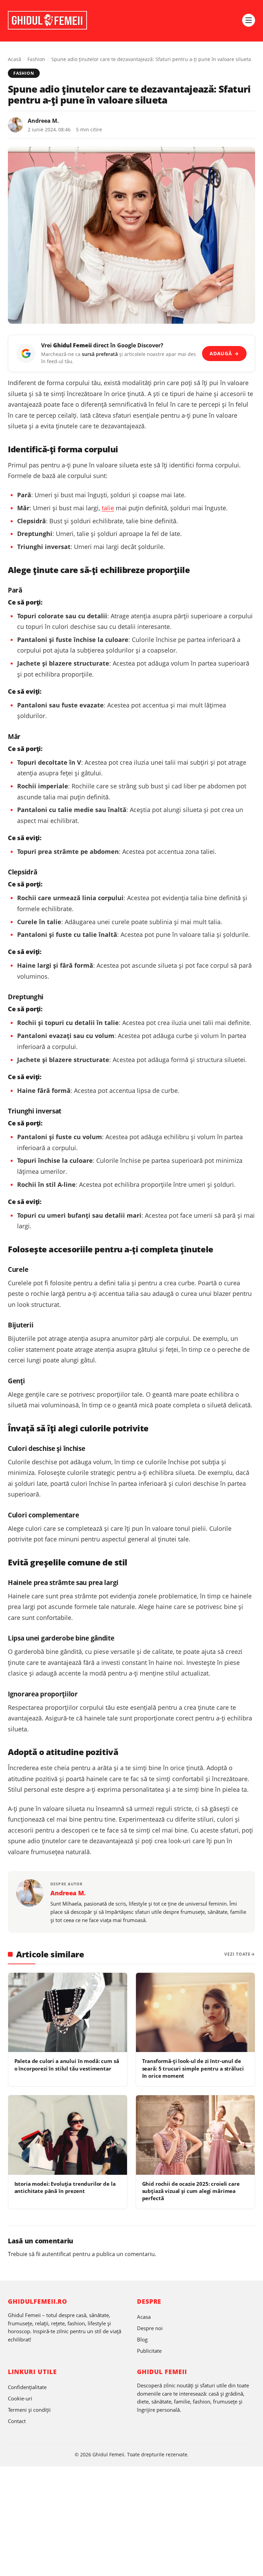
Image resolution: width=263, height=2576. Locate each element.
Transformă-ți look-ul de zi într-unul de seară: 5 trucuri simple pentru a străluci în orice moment (193, 2068)
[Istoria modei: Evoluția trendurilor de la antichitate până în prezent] (68, 2135)
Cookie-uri (20, 2398)
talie (108, 508)
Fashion (36, 59)
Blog (142, 2339)
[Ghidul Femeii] (47, 20)
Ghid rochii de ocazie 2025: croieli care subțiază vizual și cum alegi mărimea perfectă (191, 2191)
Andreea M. (43, 121)
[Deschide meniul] (249, 20)
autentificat (57, 2254)
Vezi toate (237, 1954)
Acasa (144, 2317)
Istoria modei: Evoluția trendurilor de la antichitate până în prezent (65, 2187)
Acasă (15, 59)
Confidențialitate (27, 2387)
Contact (17, 2421)
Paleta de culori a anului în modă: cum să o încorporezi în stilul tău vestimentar (67, 2065)
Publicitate (149, 2351)
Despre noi (150, 2328)
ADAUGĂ (224, 353)
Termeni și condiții (29, 2410)
